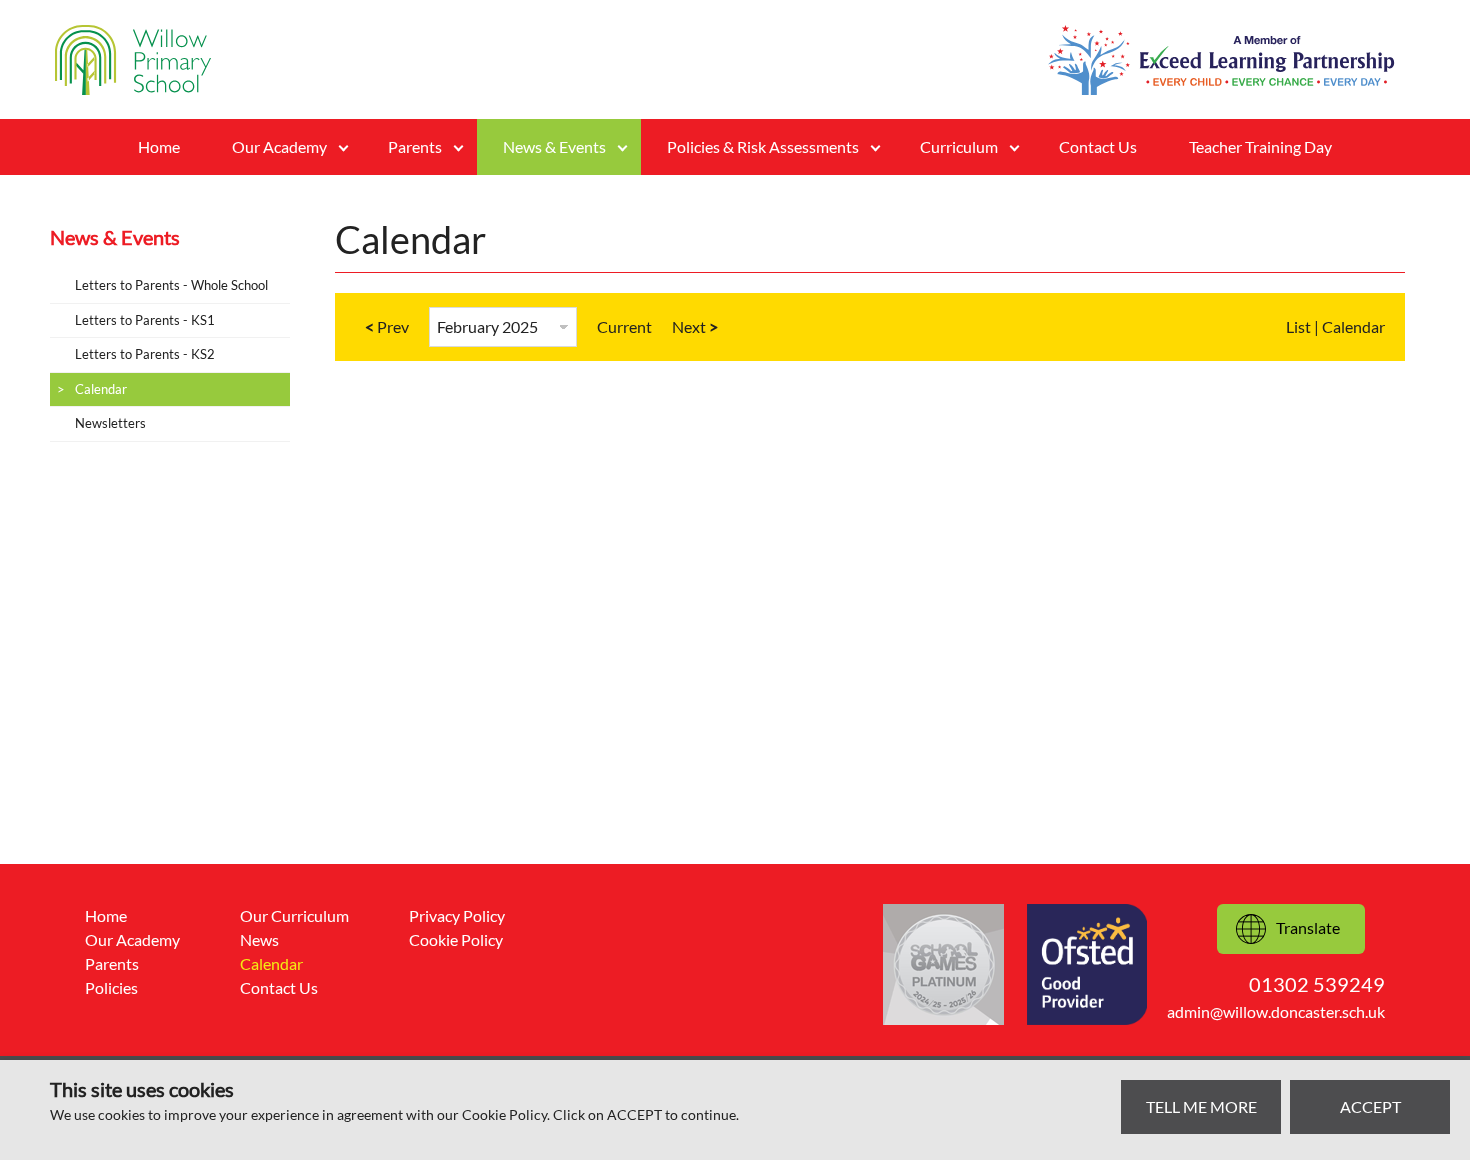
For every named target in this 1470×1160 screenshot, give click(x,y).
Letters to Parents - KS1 (145, 320)
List (1298, 326)
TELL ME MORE (1201, 1106)
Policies (111, 987)
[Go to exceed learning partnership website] (1221, 60)
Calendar (101, 389)
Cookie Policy (456, 939)
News (259, 939)
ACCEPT (1370, 1106)
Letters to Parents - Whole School (171, 285)
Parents (112, 963)
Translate (1308, 927)
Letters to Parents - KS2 (145, 354)
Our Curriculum (294, 915)
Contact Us (1098, 146)
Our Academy (132, 939)
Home (159, 146)
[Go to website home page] (133, 60)
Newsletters (110, 423)
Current (624, 326)
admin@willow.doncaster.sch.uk (1276, 1011)
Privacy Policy (457, 915)
